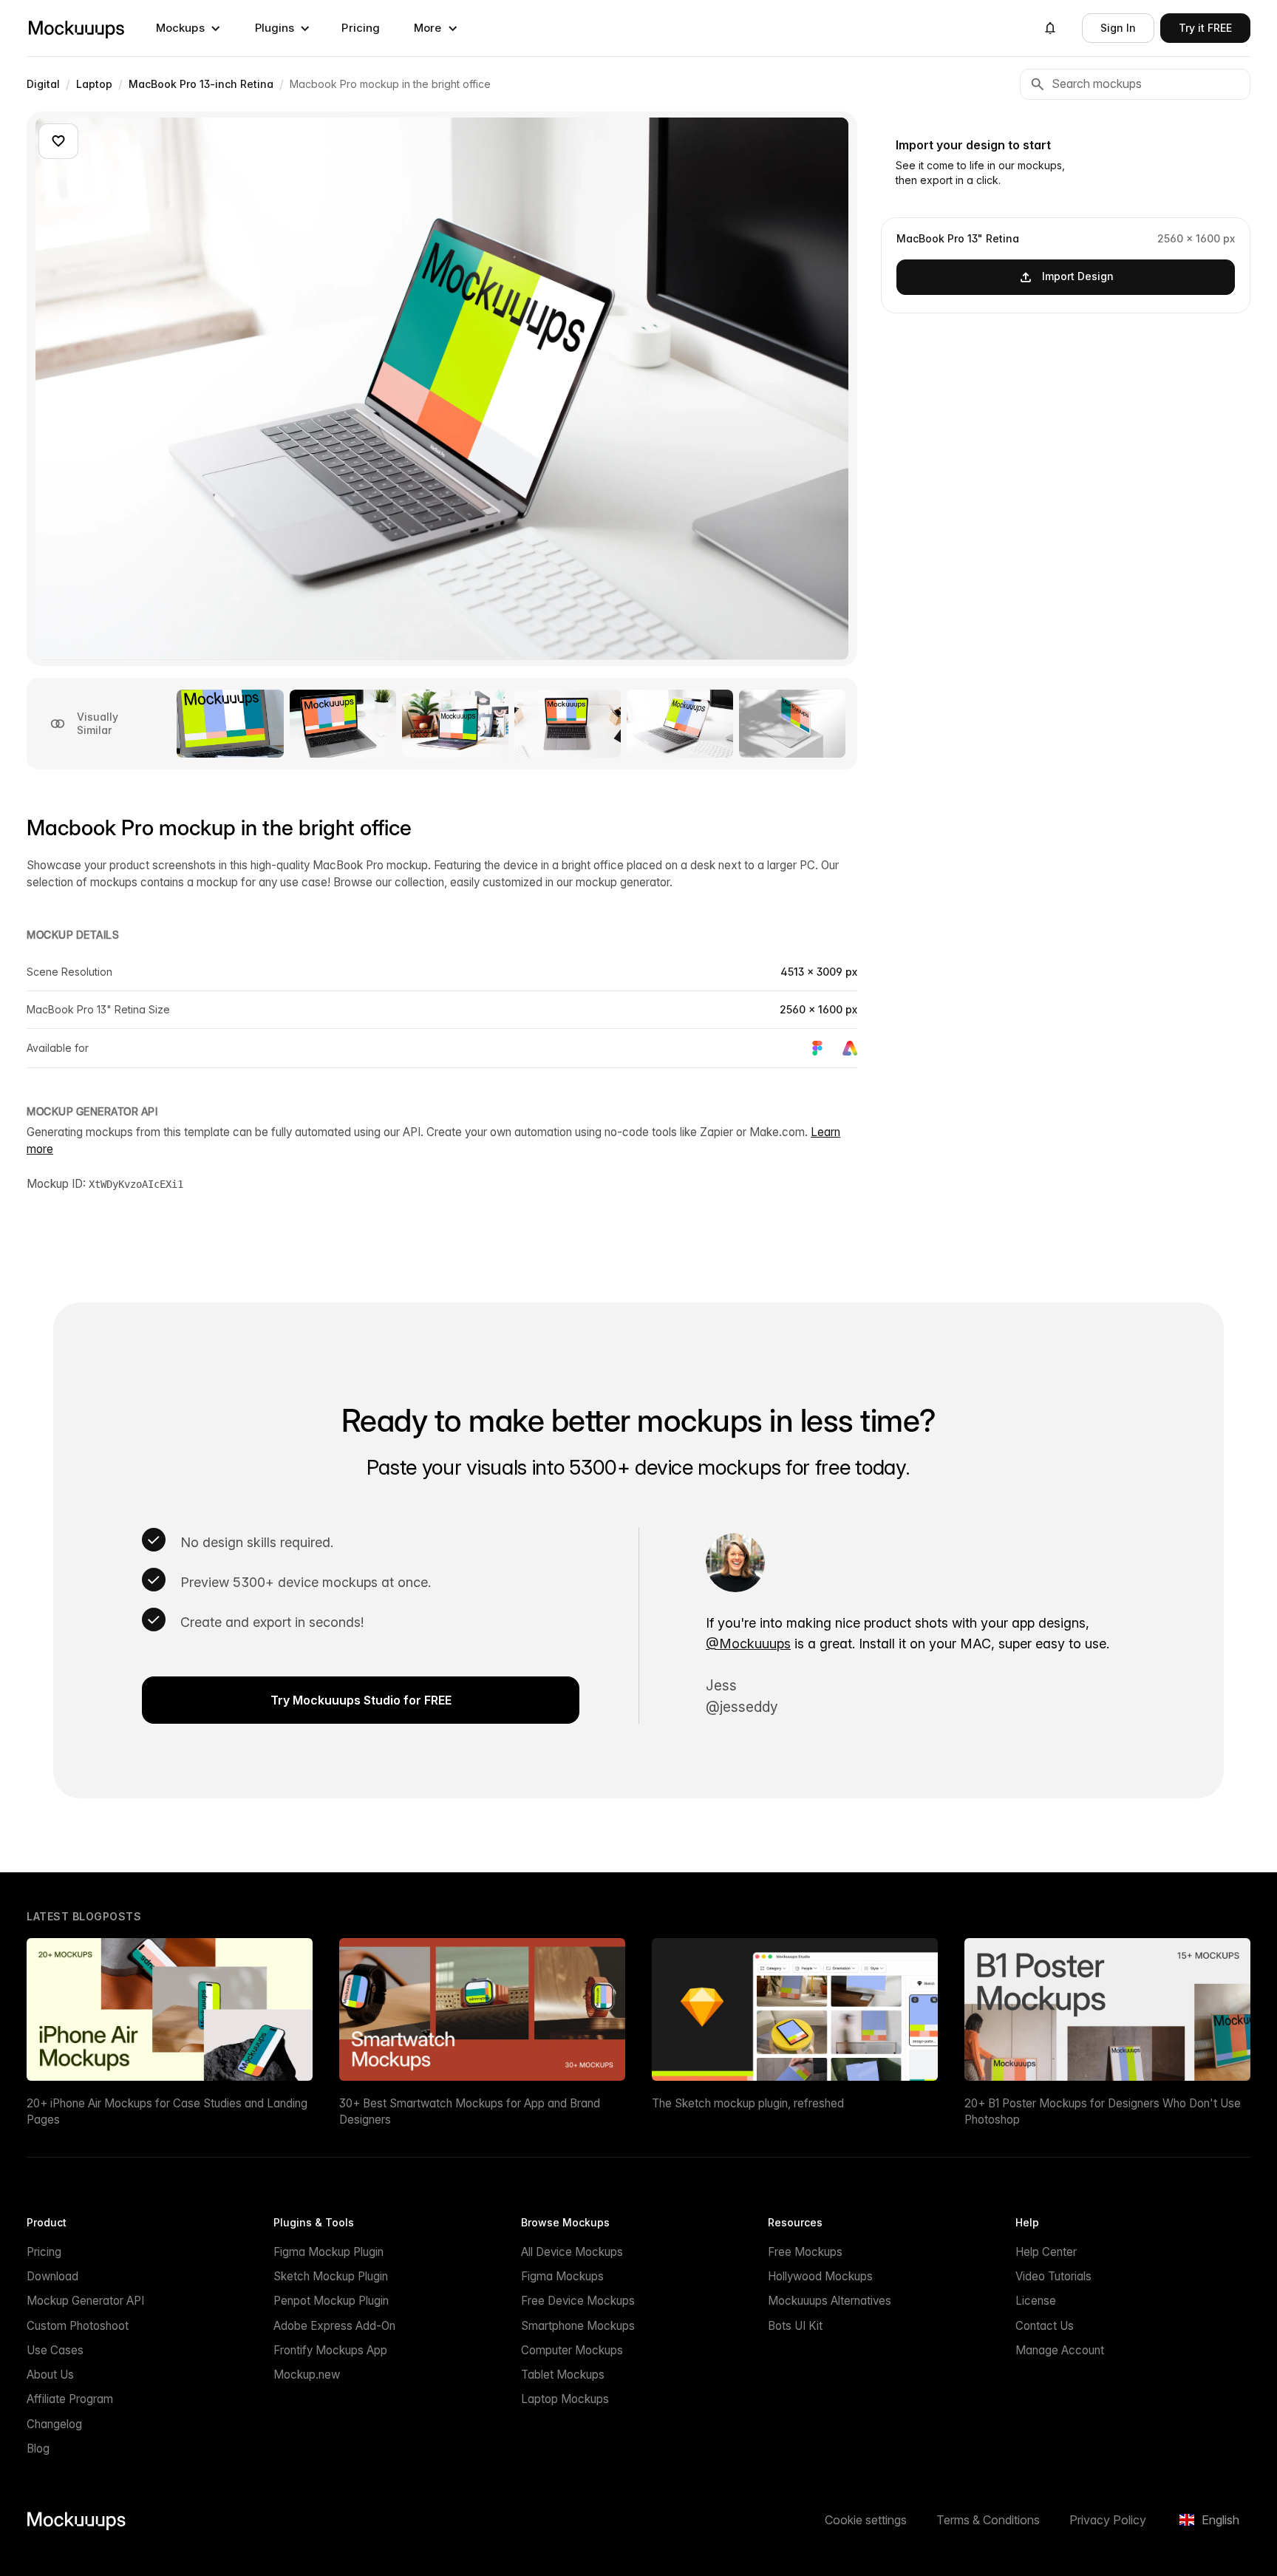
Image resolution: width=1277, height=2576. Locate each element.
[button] (188, 28)
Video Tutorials (1053, 2276)
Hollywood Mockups (820, 2276)
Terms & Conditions (988, 2520)
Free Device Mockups (578, 2301)
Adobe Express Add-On (334, 2326)
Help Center (1046, 2252)
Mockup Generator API (85, 2301)
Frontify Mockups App (330, 2350)
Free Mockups (805, 2252)
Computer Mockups (572, 2350)
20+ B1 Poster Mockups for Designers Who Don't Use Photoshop (1103, 2111)
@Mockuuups (748, 1644)
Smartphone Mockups (578, 2326)
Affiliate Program (70, 2399)
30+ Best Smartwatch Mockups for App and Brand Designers (470, 2111)
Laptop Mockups (565, 2399)
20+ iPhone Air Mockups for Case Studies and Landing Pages (167, 2111)
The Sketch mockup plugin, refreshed (748, 2103)
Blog (38, 2448)
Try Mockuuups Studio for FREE (361, 1700)
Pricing (361, 28)
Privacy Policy (1108, 2520)
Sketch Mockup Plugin (331, 2276)
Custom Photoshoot (78, 2326)
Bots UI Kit (795, 2326)
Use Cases (55, 2350)
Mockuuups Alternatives (830, 2301)
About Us (50, 2375)
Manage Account (1060, 2350)
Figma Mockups (562, 2276)
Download (52, 2276)
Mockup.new (307, 2375)
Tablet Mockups (563, 2375)
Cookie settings (866, 2520)
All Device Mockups (572, 2252)
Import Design (1078, 276)
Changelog (54, 2424)
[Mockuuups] (76, 28)
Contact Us (1045, 2326)
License (1036, 2301)
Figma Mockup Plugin (328, 2252)
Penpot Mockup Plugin (331, 2301)
